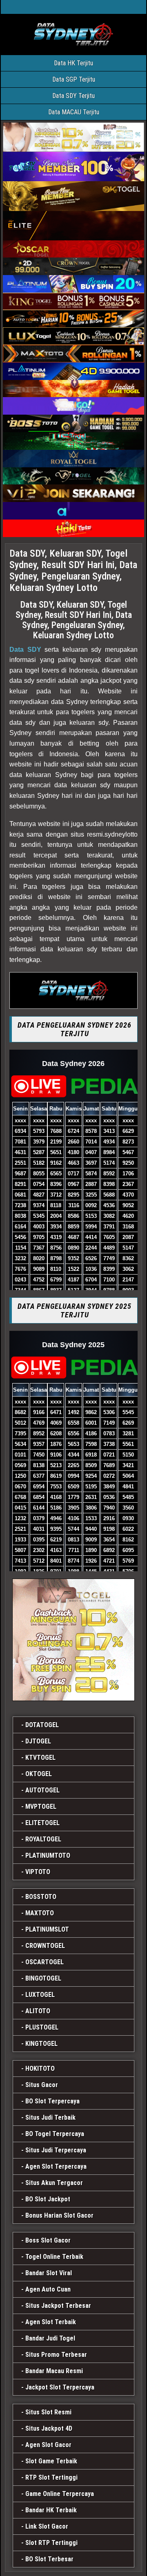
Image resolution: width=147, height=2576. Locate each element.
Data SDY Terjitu (73, 96)
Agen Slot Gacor (48, 2445)
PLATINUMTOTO (48, 1855)
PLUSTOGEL (42, 2027)
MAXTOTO (40, 1913)
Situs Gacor (42, 2085)
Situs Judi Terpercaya (56, 2150)
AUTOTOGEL (42, 1790)
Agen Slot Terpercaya (56, 2166)
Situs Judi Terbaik (50, 2117)
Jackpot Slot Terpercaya (60, 2387)
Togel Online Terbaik (54, 2257)
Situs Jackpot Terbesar (58, 2306)
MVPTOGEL (41, 1807)
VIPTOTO (38, 1872)
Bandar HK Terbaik (51, 2510)
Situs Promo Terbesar (56, 2355)
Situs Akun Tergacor (54, 2183)
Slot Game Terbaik (51, 2461)
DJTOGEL (38, 1741)
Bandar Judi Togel (50, 2338)
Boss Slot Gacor (48, 2240)
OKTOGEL (39, 1774)
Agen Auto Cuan (48, 2289)
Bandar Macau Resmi (54, 2371)
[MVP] (73, 1640)
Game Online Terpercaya (60, 2494)
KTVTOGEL (40, 1758)
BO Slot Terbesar (49, 2559)
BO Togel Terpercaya (55, 2134)
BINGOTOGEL (43, 1978)
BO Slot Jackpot (48, 2199)
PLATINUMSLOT (47, 1929)
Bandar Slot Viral (49, 2273)
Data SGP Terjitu (74, 79)
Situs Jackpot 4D (49, 2428)
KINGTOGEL (41, 2044)
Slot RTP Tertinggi (51, 2543)
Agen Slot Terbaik (51, 2322)
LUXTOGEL (40, 1995)
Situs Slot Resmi (48, 2412)
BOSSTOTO (41, 1897)
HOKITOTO (40, 2069)
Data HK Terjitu (73, 63)
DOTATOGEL (42, 1725)
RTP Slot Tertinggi (51, 2477)
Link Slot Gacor (47, 2526)
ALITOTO (38, 2011)
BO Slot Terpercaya (52, 2101)
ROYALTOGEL (43, 1839)
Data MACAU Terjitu (74, 112)
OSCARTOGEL (45, 1962)
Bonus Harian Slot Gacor (59, 2215)
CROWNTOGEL (45, 1946)
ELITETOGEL (42, 1823)
